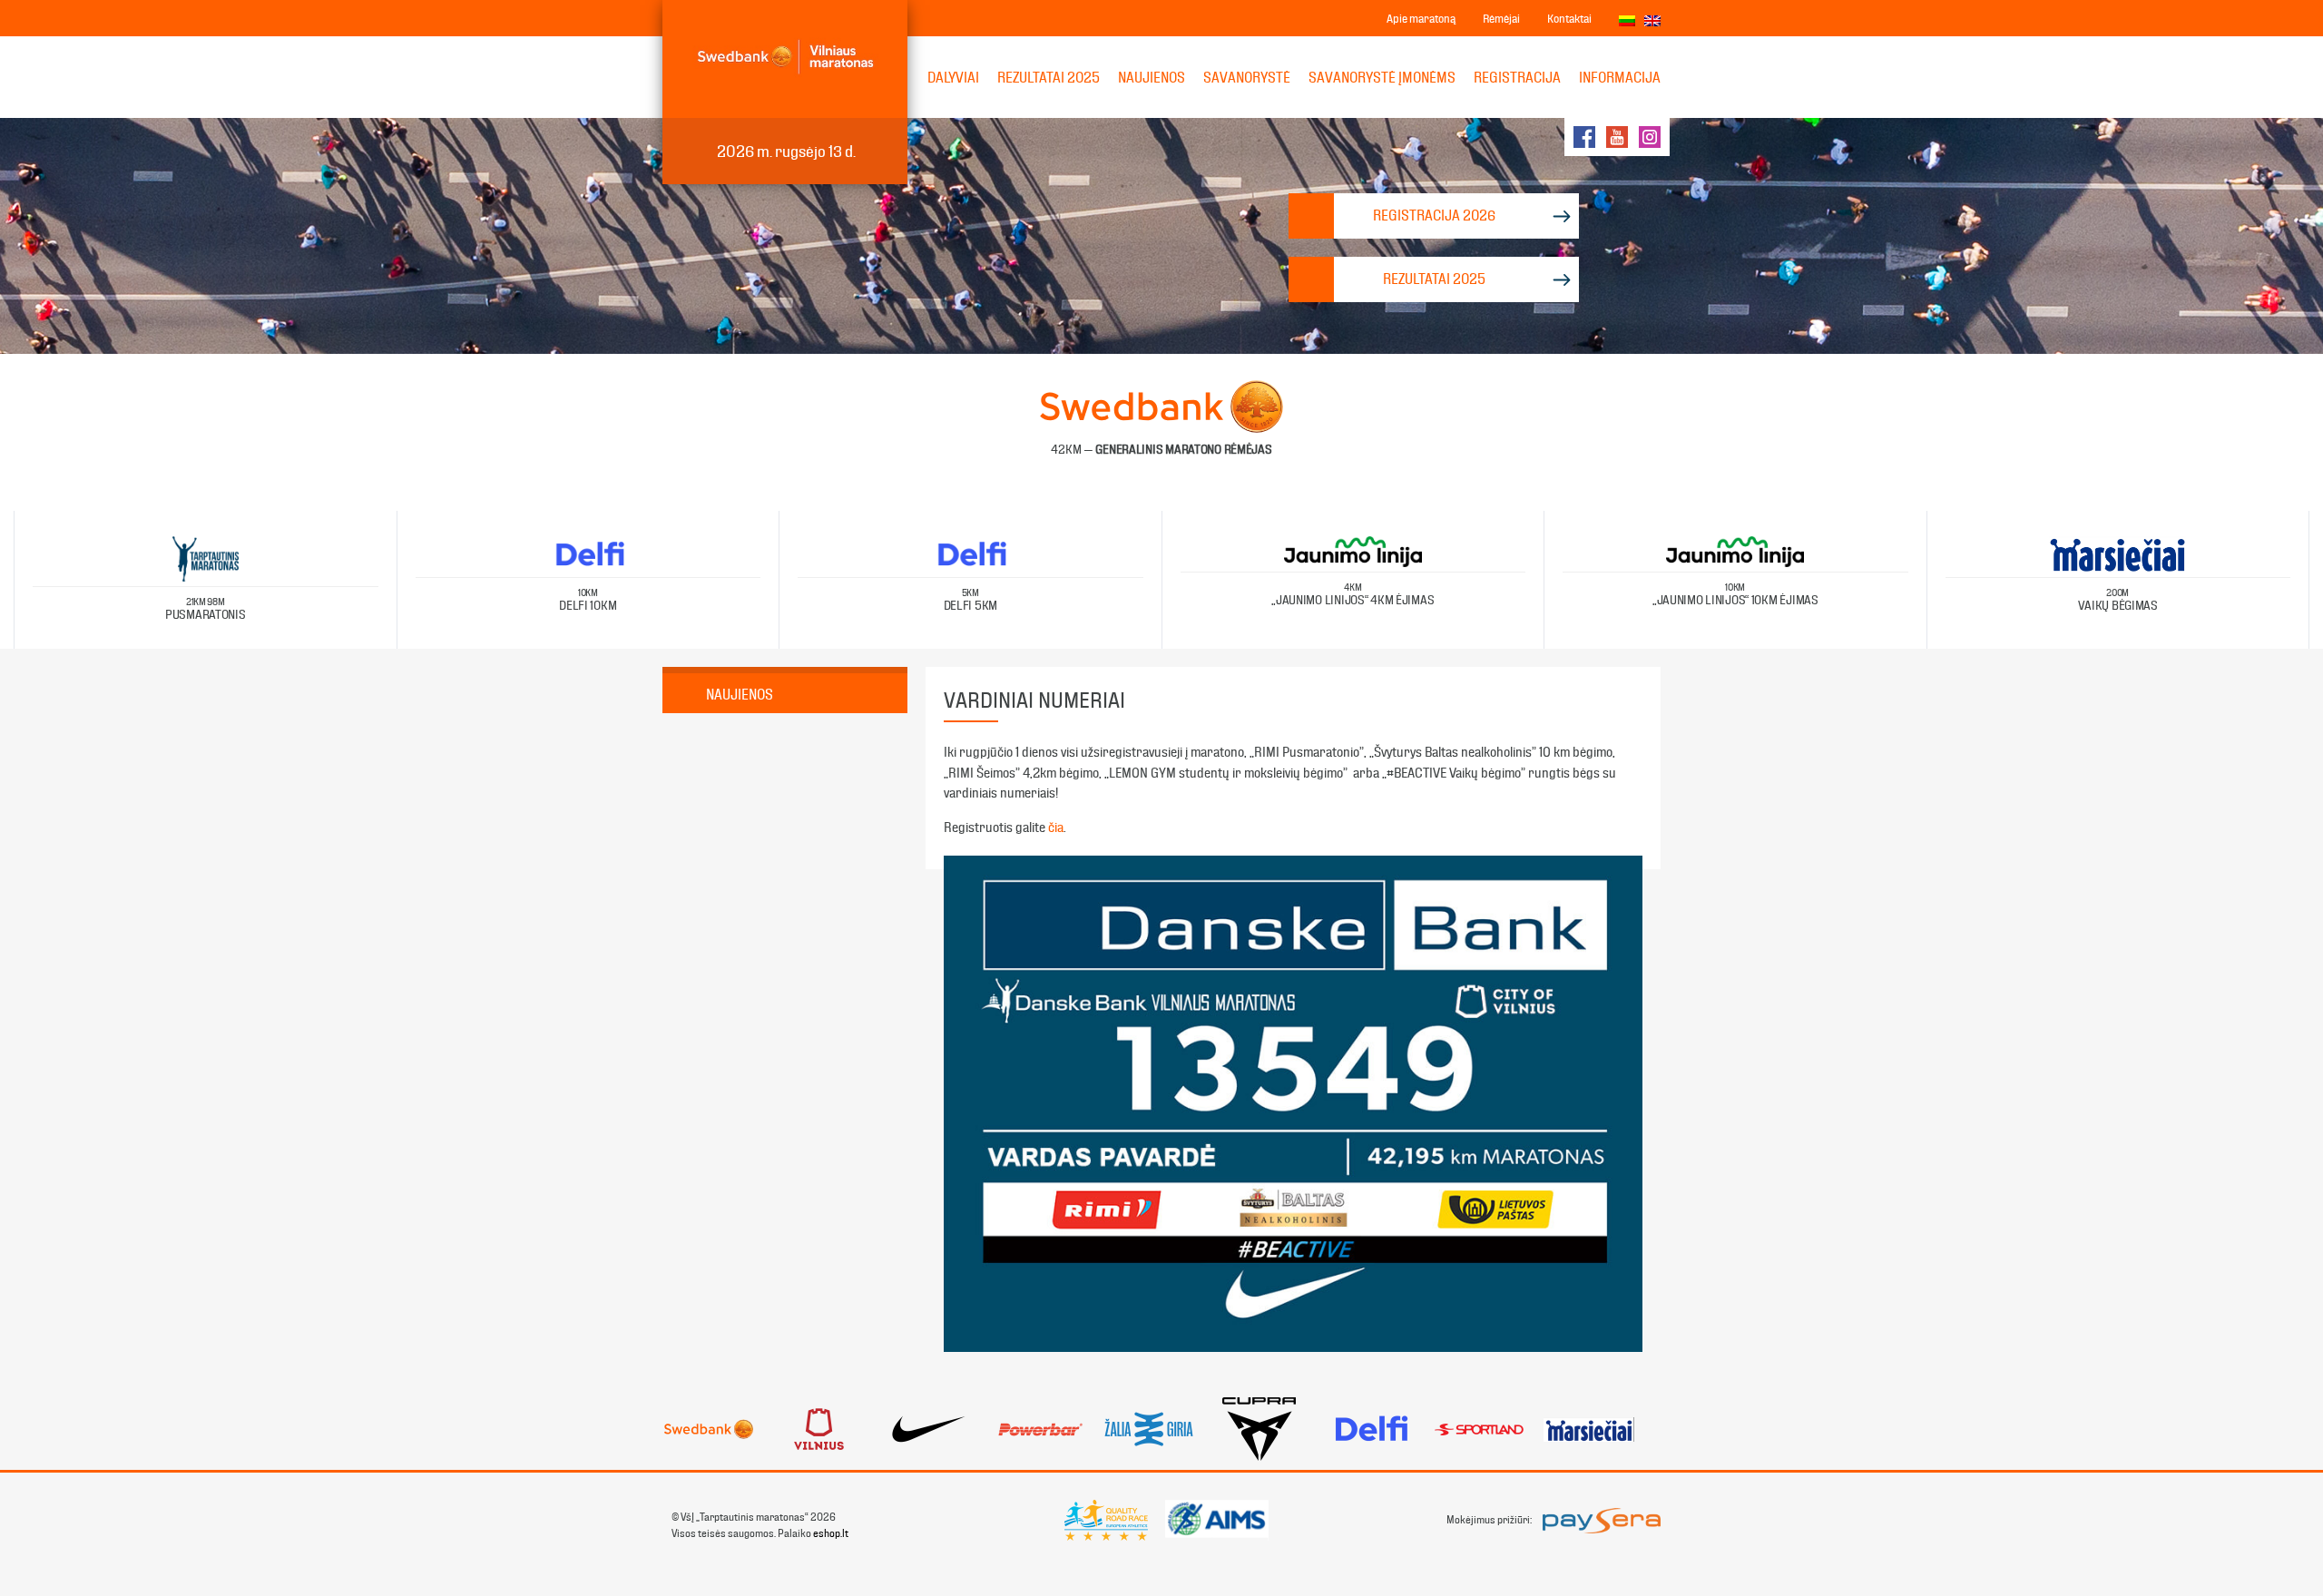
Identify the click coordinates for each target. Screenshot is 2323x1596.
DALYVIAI (953, 78)
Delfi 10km (588, 600)
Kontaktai (1569, 19)
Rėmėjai (1501, 19)
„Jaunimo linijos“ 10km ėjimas (1735, 595)
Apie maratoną (1421, 19)
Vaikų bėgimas (2118, 600)
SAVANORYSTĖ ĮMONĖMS (1382, 78)
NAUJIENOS (1152, 78)
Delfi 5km (970, 600)
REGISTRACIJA (1517, 78)
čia (1056, 827)
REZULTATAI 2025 (1049, 78)
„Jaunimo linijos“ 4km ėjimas (1353, 595)
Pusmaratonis (206, 609)
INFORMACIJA (1620, 78)
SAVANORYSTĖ (1247, 78)
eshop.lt (831, 1533)
